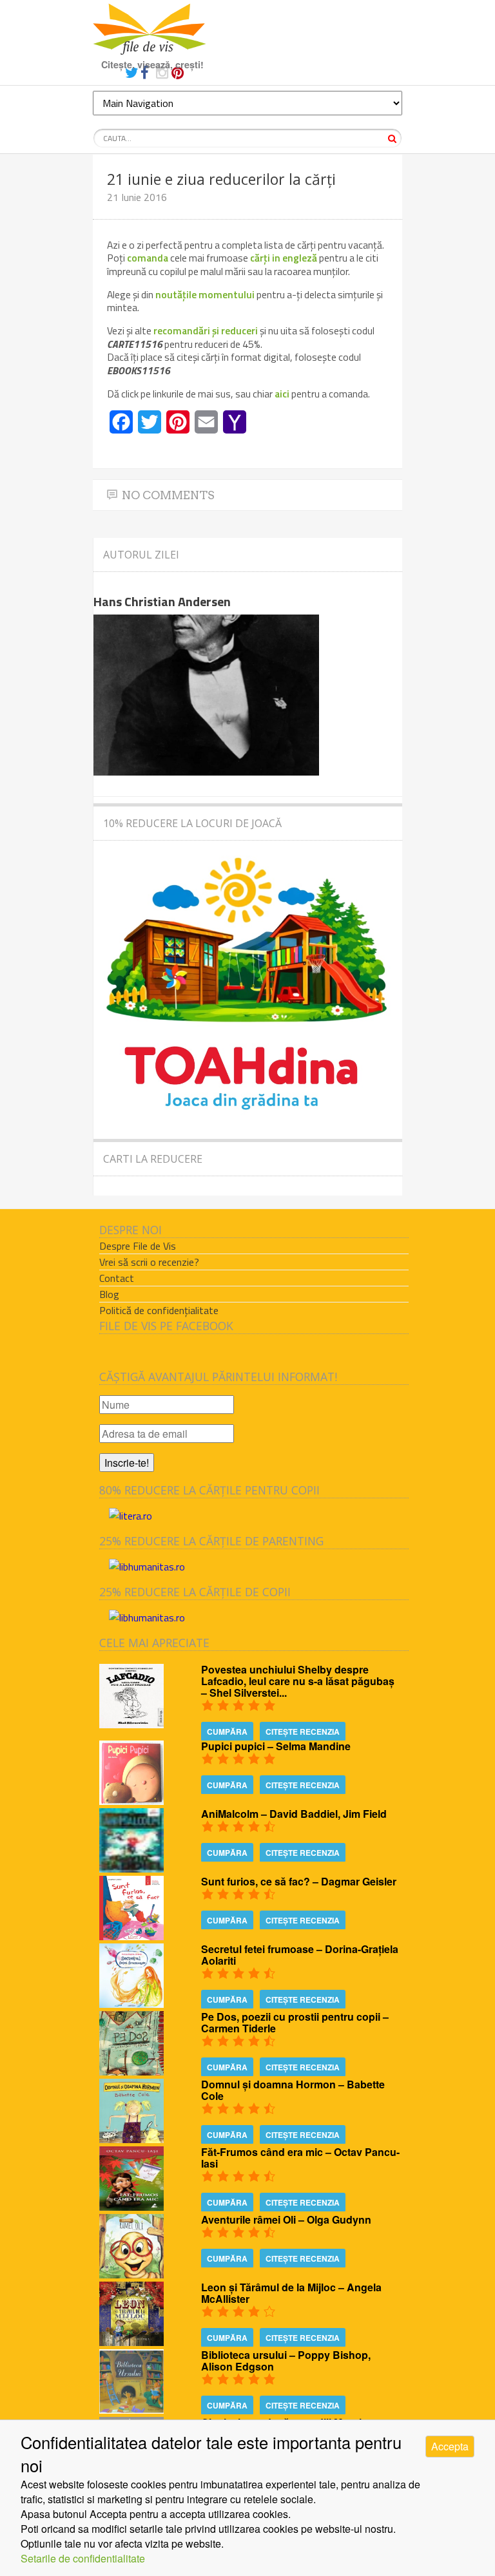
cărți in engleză (284, 258)
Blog (109, 1294)
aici (283, 394)
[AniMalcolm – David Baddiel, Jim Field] (131, 1868)
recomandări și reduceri (206, 330)
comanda (149, 258)
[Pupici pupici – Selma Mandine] (131, 1801)
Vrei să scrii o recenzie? (149, 1262)
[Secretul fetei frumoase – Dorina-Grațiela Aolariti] (131, 2004)
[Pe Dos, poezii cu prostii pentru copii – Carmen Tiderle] (131, 2071)
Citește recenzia (303, 1732)
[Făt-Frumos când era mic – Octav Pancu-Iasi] (131, 2207)
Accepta (450, 2446)
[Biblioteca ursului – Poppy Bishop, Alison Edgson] (131, 2409)
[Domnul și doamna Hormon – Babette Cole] (131, 2139)
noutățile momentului (205, 294)
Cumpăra (227, 1732)
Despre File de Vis (138, 1246)
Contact (117, 1278)
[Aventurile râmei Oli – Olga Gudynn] (131, 2274)
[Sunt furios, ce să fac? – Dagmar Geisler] (131, 1936)
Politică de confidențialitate (159, 1310)
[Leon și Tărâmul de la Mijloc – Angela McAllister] (131, 2342)
